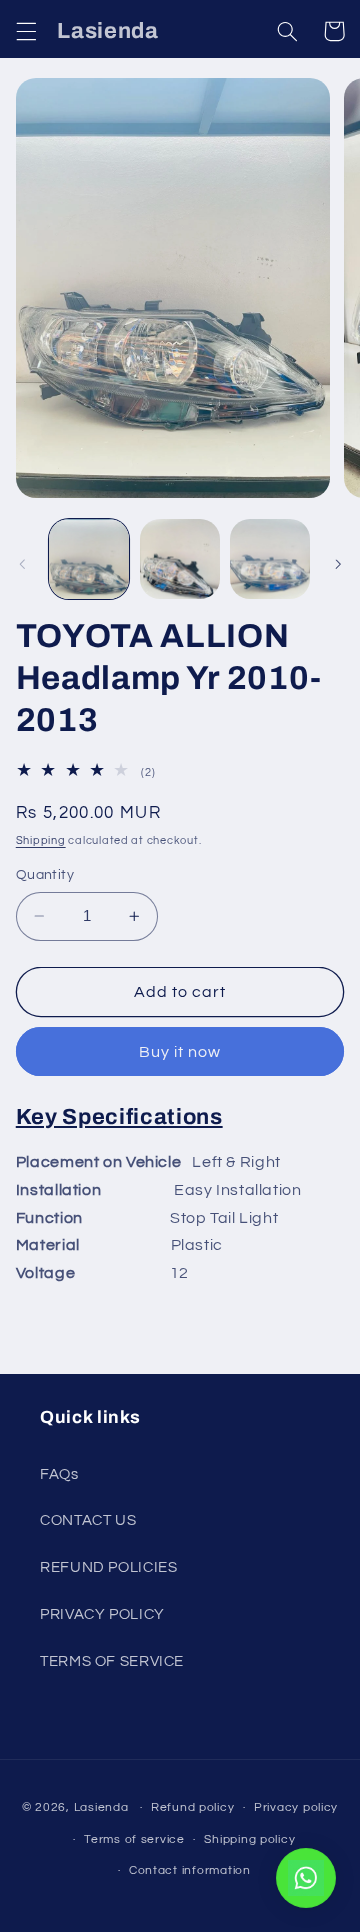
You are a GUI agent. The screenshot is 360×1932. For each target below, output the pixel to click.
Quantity (45, 875)
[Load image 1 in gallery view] (89, 559)
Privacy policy (296, 1807)
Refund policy (193, 1807)
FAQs (59, 1474)
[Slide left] (22, 564)
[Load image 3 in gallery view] (270, 559)
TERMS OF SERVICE (112, 1661)
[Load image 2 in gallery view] (180, 559)
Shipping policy (249, 1839)
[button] (26, 31)
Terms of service (134, 1839)
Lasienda (101, 1807)
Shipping (41, 840)
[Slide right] (338, 564)
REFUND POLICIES (108, 1567)
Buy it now (180, 1052)
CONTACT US (88, 1520)
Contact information (190, 1870)
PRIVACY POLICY (102, 1614)
